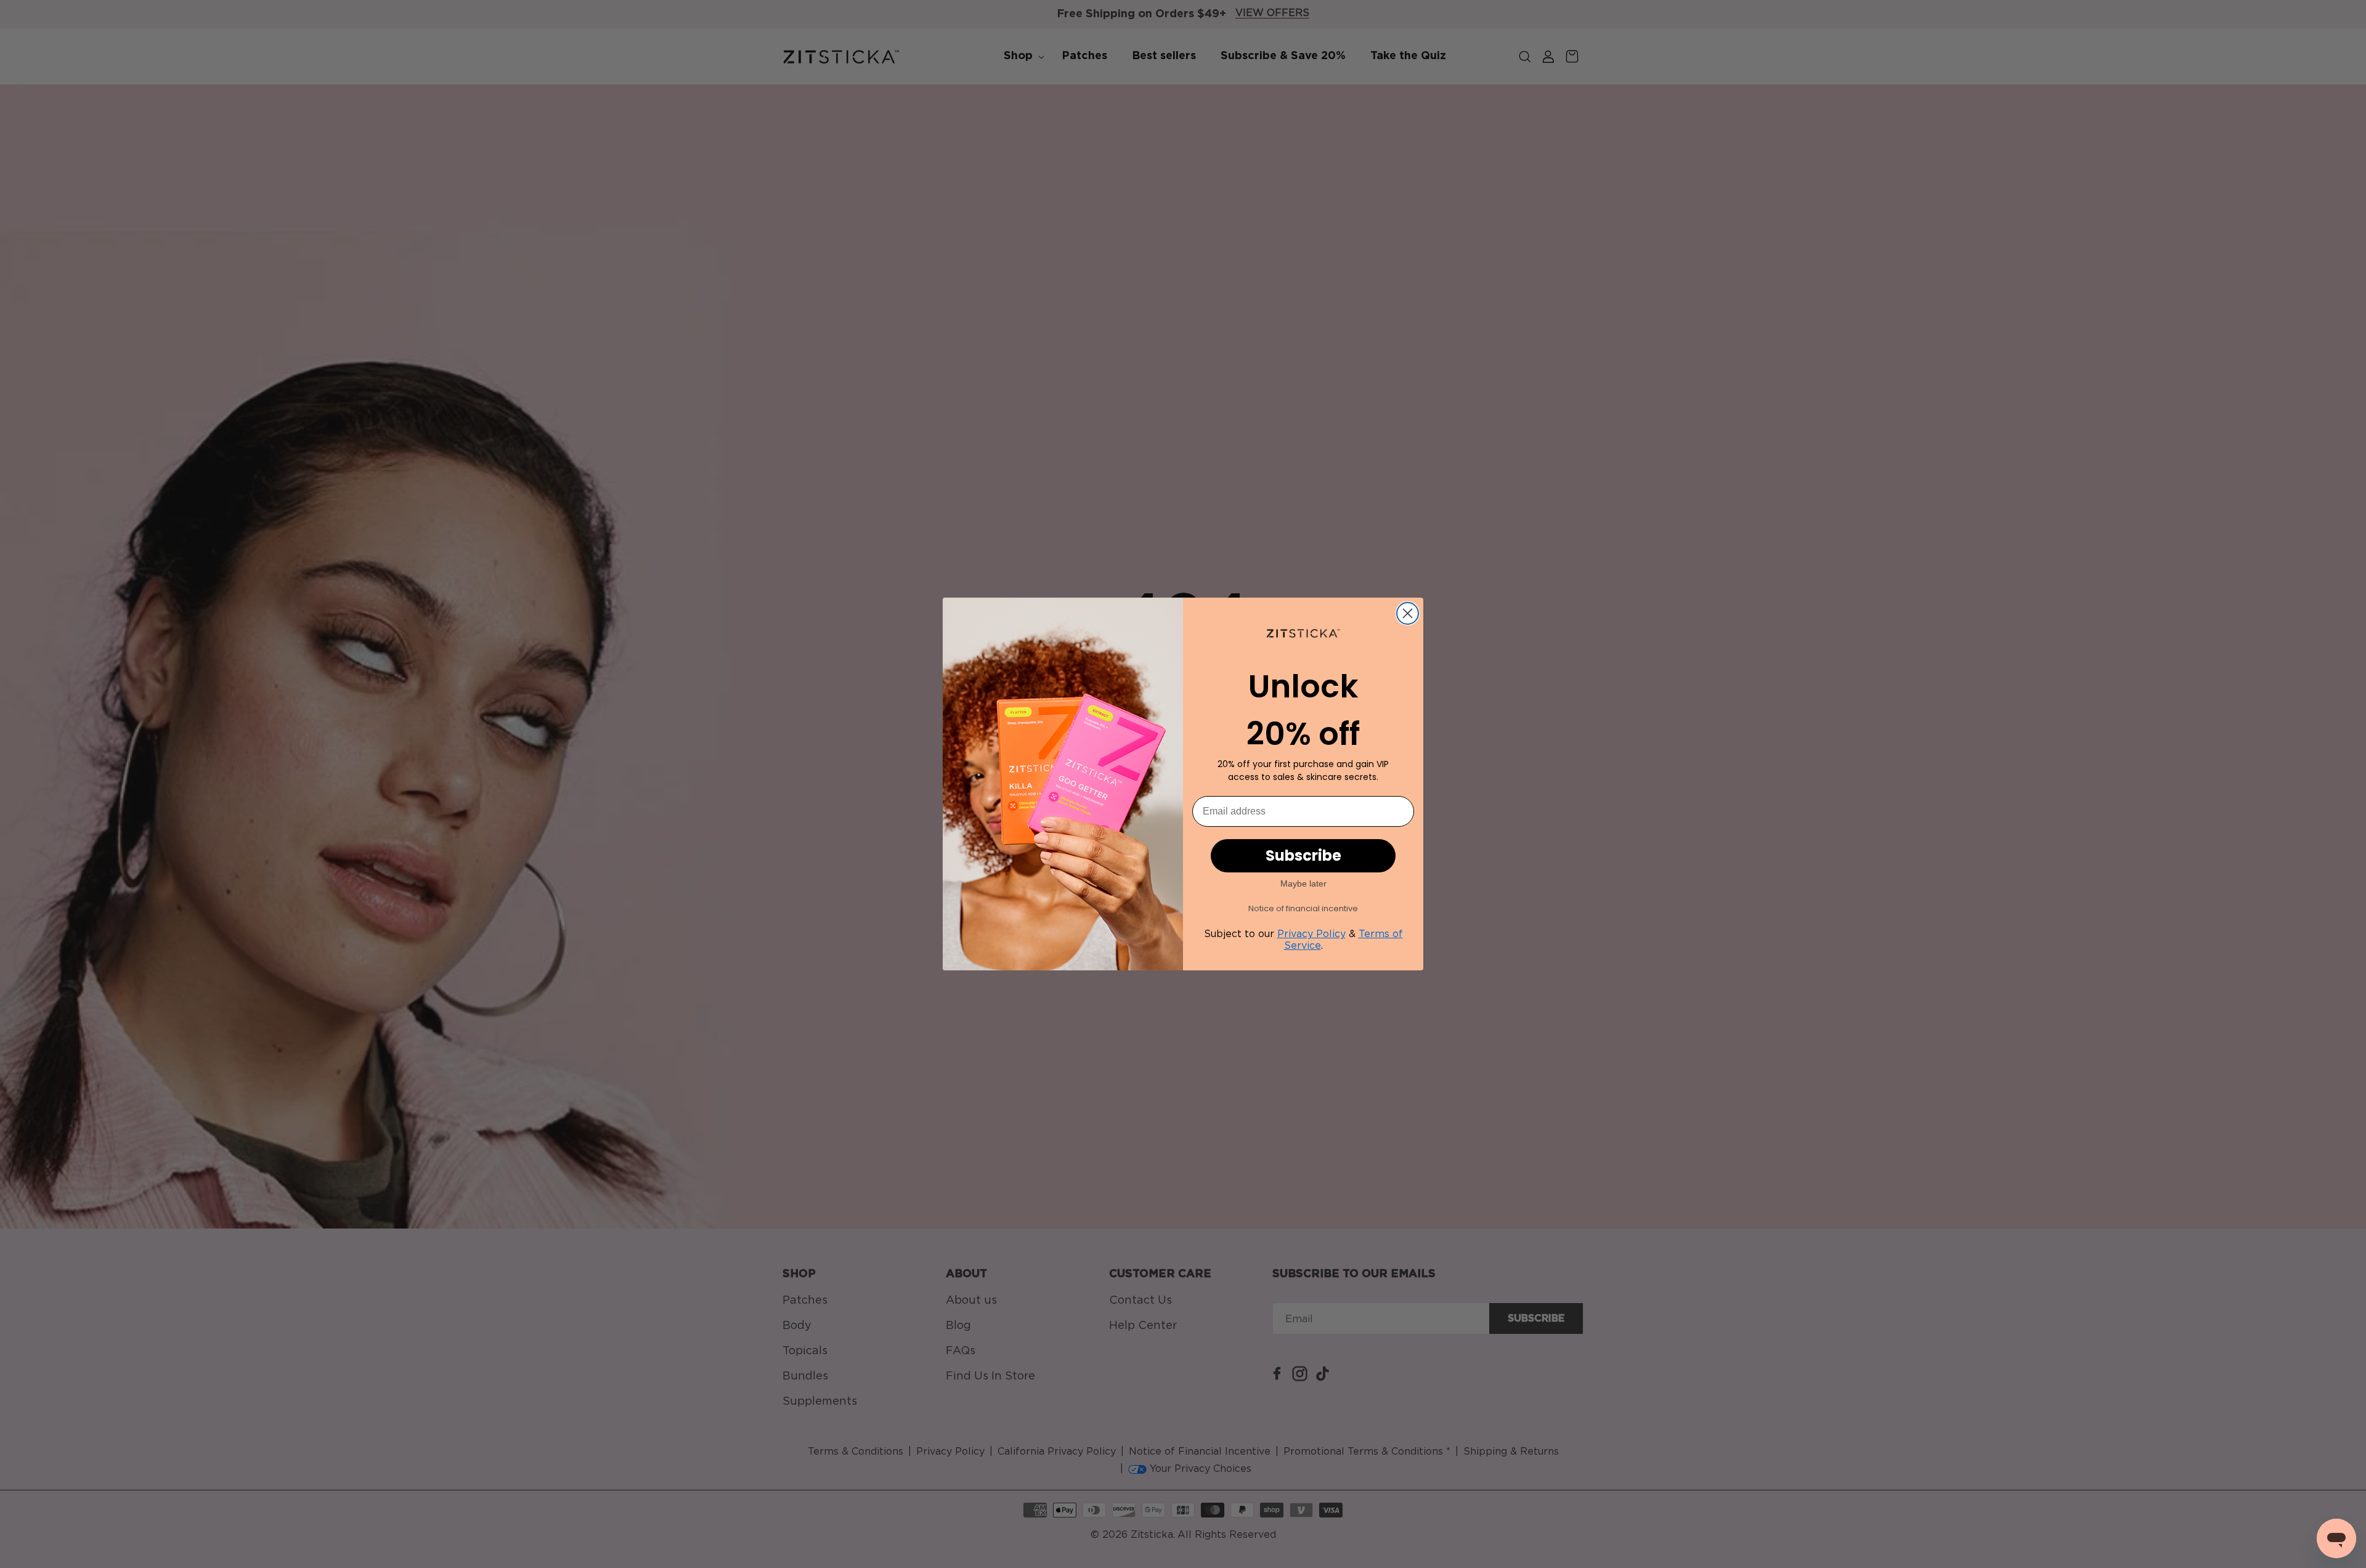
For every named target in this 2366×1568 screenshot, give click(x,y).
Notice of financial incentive (1303, 908)
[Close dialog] (1408, 613)
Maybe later (1303, 884)
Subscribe (1303, 855)
